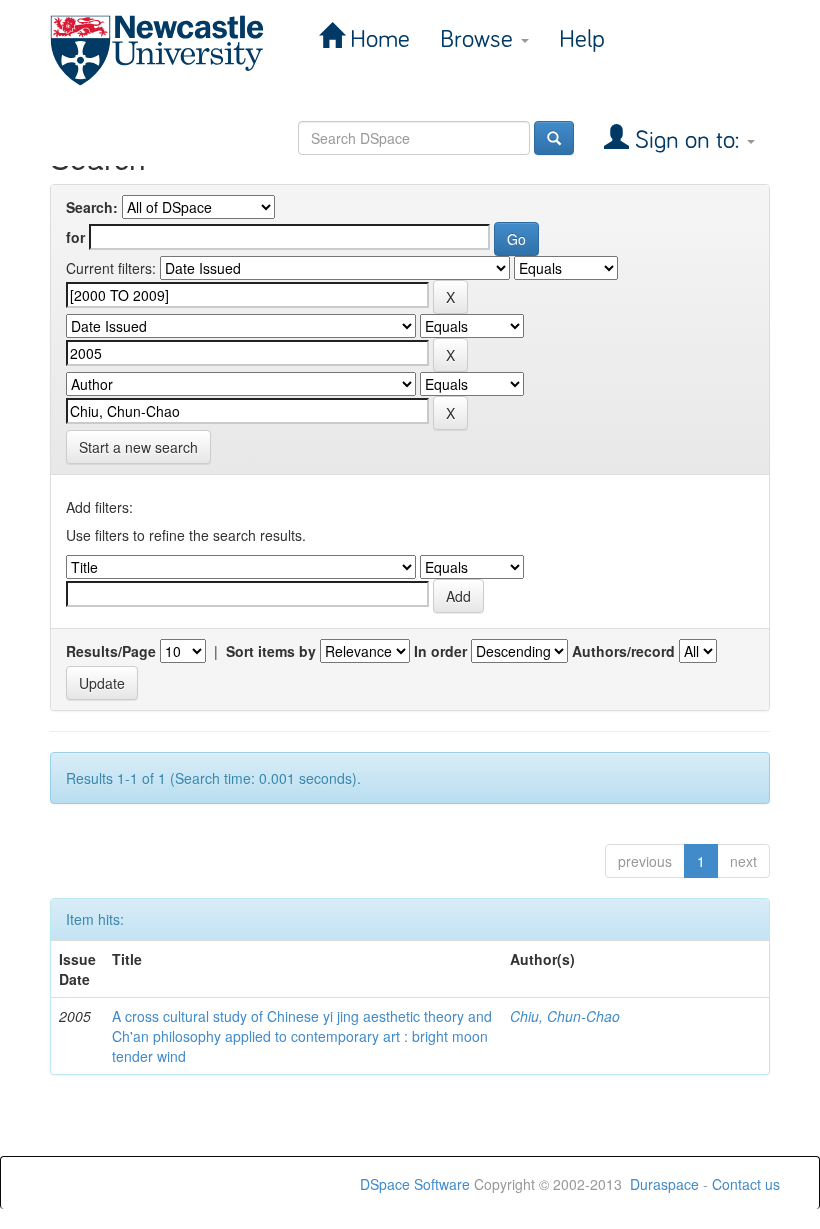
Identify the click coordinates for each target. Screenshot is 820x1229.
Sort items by (271, 651)
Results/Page (111, 651)
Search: (92, 207)
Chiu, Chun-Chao (565, 1016)
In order (440, 651)
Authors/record (623, 651)
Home (377, 39)
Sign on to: (687, 140)
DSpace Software (415, 1184)
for (75, 237)
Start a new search (138, 447)
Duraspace (664, 1184)
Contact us (746, 1184)
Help (582, 39)
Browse (479, 39)
